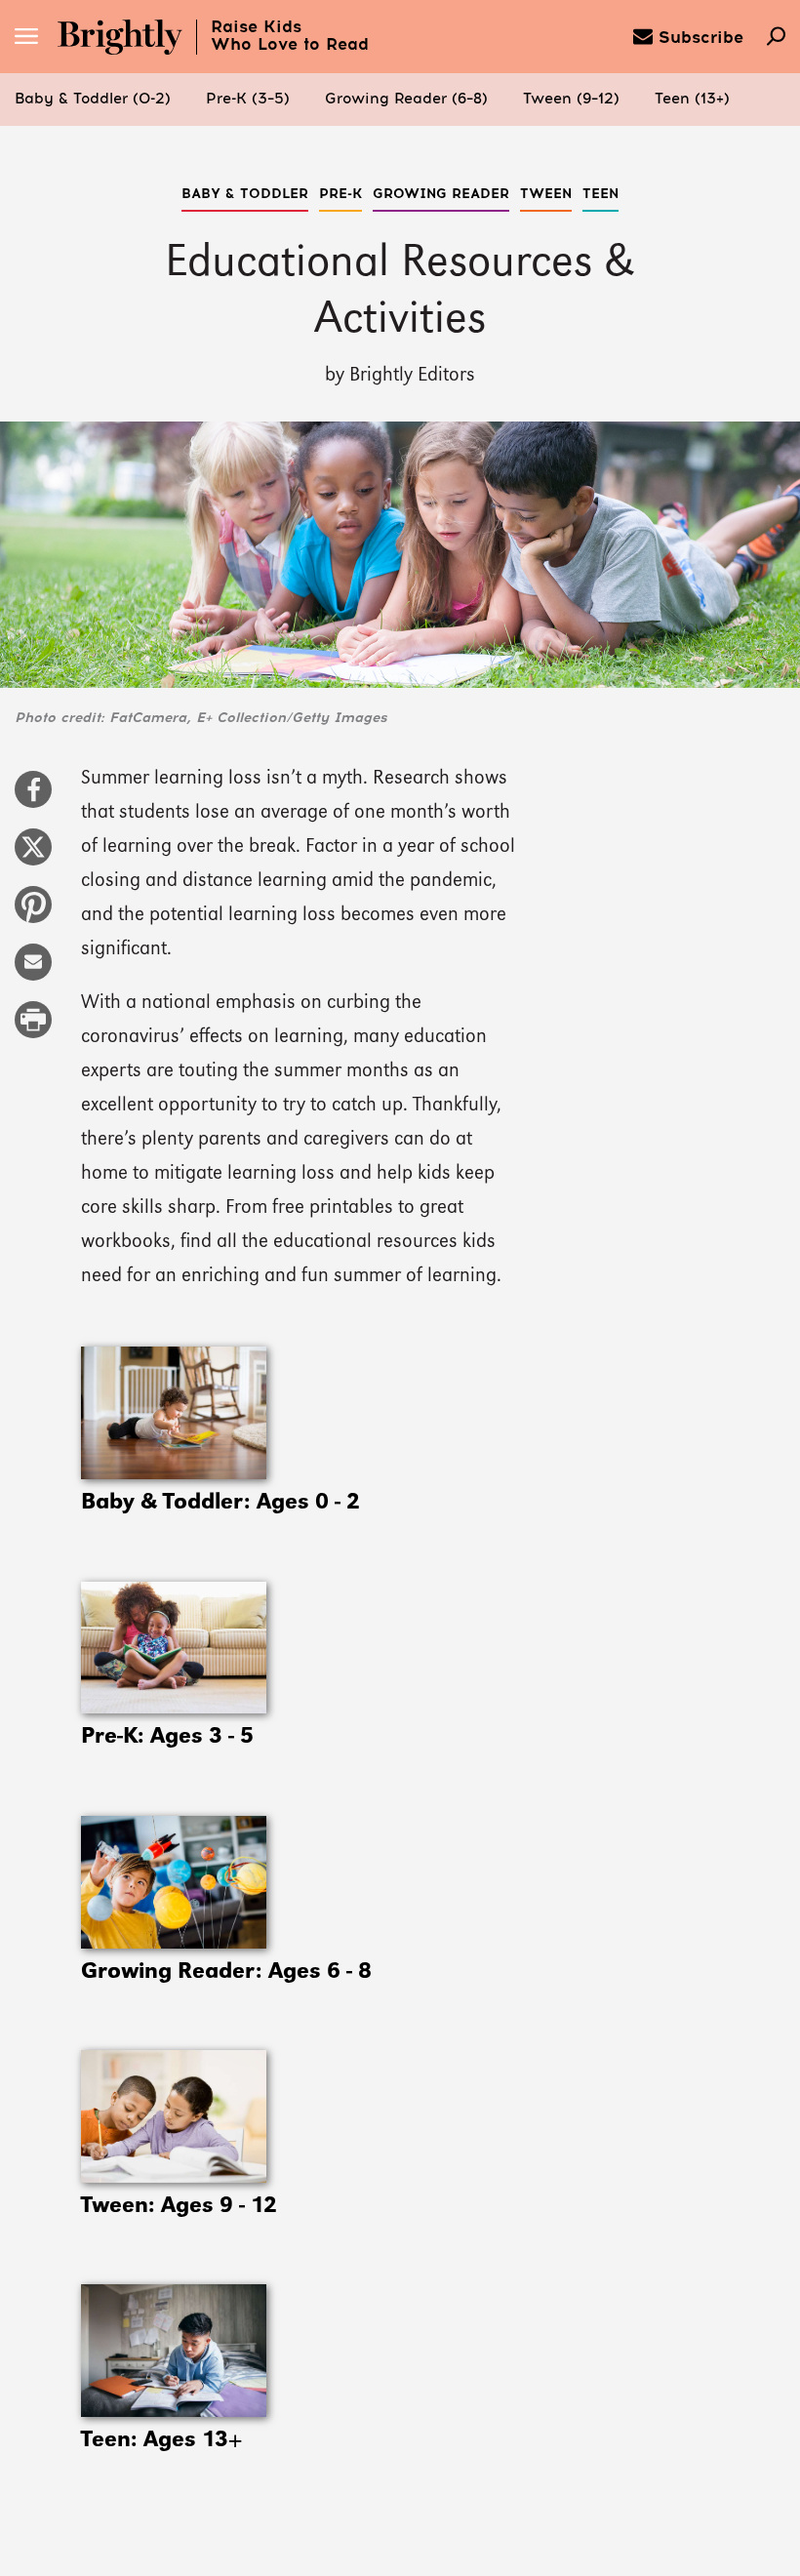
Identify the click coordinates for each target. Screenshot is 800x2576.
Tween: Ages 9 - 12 (179, 2206)
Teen (600, 194)
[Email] (33, 972)
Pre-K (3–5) (248, 99)
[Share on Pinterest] (33, 914)
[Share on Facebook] (33, 799)
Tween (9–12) (571, 99)
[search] (776, 38)
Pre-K (340, 194)
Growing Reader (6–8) (406, 99)
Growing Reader (441, 194)
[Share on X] (33, 857)
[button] (93, 100)
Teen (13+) (692, 99)
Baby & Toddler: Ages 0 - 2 (220, 1503)
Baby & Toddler (245, 194)
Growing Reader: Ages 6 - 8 (226, 1972)
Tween (546, 194)
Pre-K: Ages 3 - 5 (167, 1737)
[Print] (33, 1029)
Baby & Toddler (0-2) (93, 99)
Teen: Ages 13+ (161, 2440)
